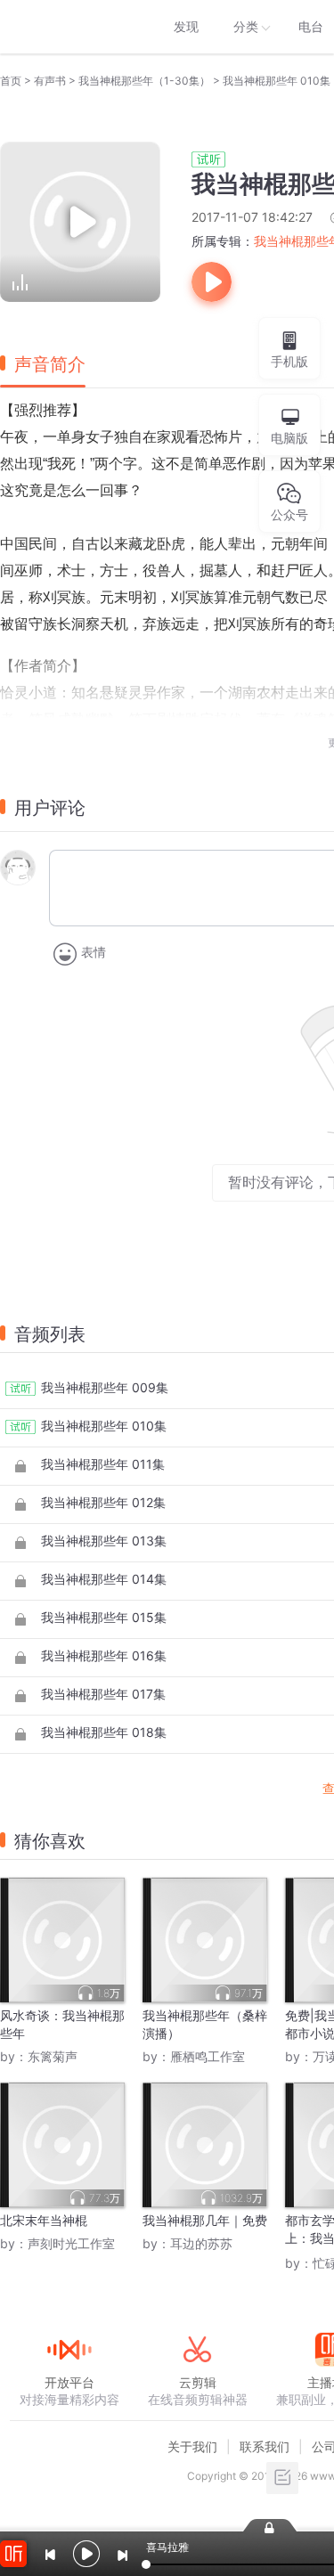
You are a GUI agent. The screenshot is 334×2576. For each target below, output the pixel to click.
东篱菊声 (53, 2056)
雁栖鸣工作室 (208, 2056)
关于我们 (192, 2446)
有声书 (50, 81)
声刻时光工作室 (71, 2243)
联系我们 (265, 2446)
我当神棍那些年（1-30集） (144, 81)
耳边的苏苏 (201, 2243)
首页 (11, 81)
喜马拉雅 (69, 27)
